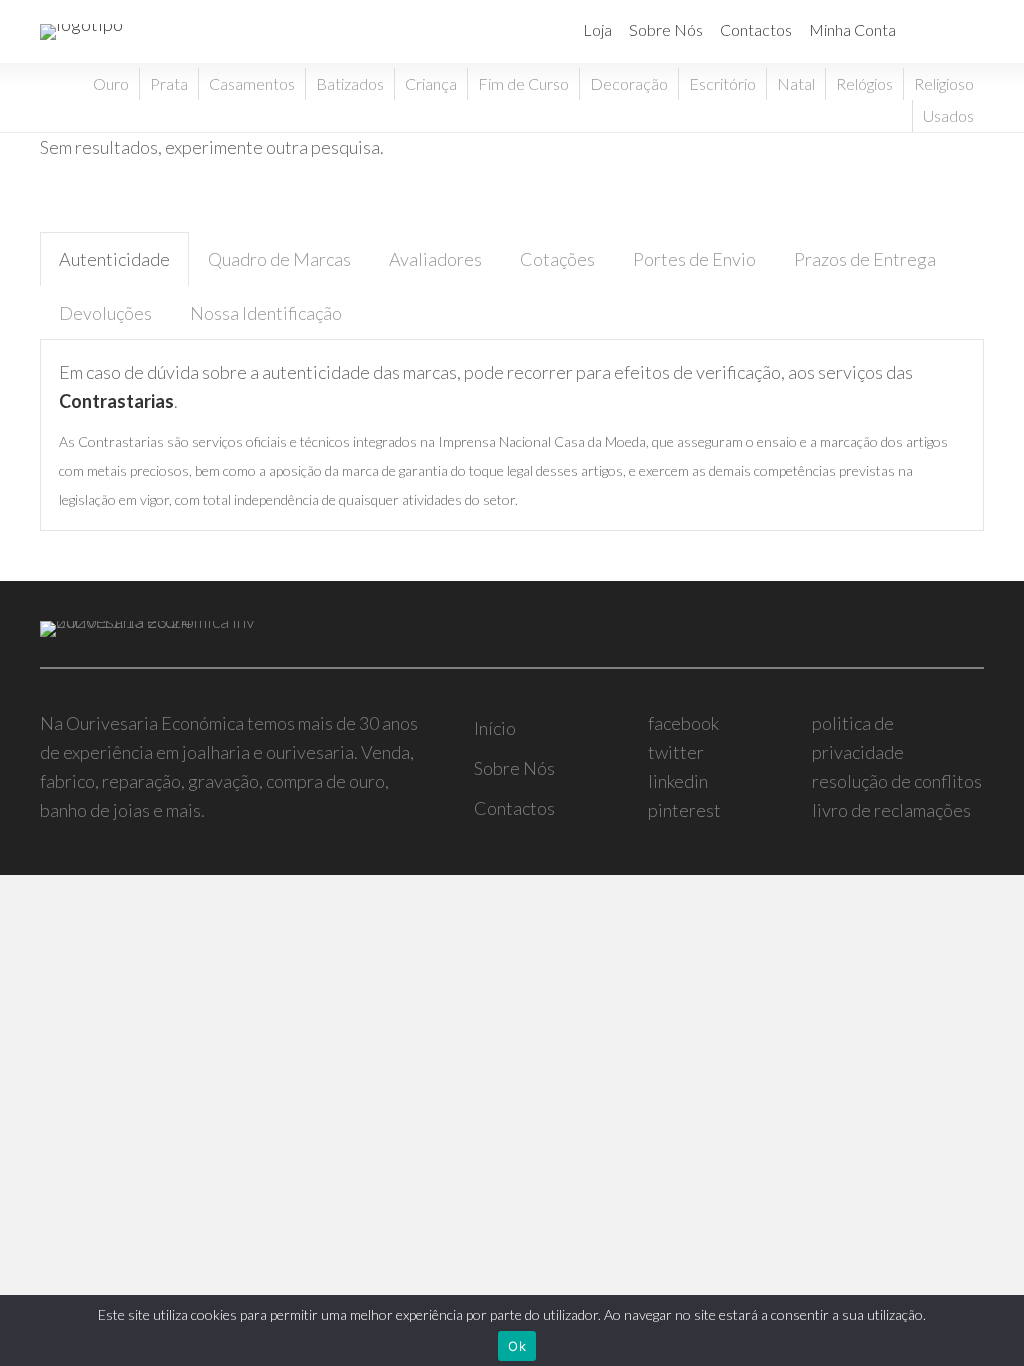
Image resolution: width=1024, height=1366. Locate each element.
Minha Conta (852, 29)
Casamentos (252, 83)
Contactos (756, 29)
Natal (796, 83)
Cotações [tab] (557, 259)
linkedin (678, 781)
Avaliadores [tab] (435, 259)
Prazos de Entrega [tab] (865, 259)
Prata (169, 83)
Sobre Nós (666, 29)
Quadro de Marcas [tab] (279, 259)
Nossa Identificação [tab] (266, 313)
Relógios (864, 83)
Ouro (111, 83)
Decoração (629, 83)
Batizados (350, 83)
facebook (683, 723)
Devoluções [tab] (105, 313)
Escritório (722, 83)
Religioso (944, 83)
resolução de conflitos (897, 781)
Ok (517, 1346)
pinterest (684, 810)
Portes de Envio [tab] (694, 259)
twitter (676, 752)
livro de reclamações (891, 810)
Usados (948, 115)
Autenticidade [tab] (114, 259)
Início (495, 728)
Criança (431, 83)
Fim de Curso (523, 83)
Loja (597, 29)
